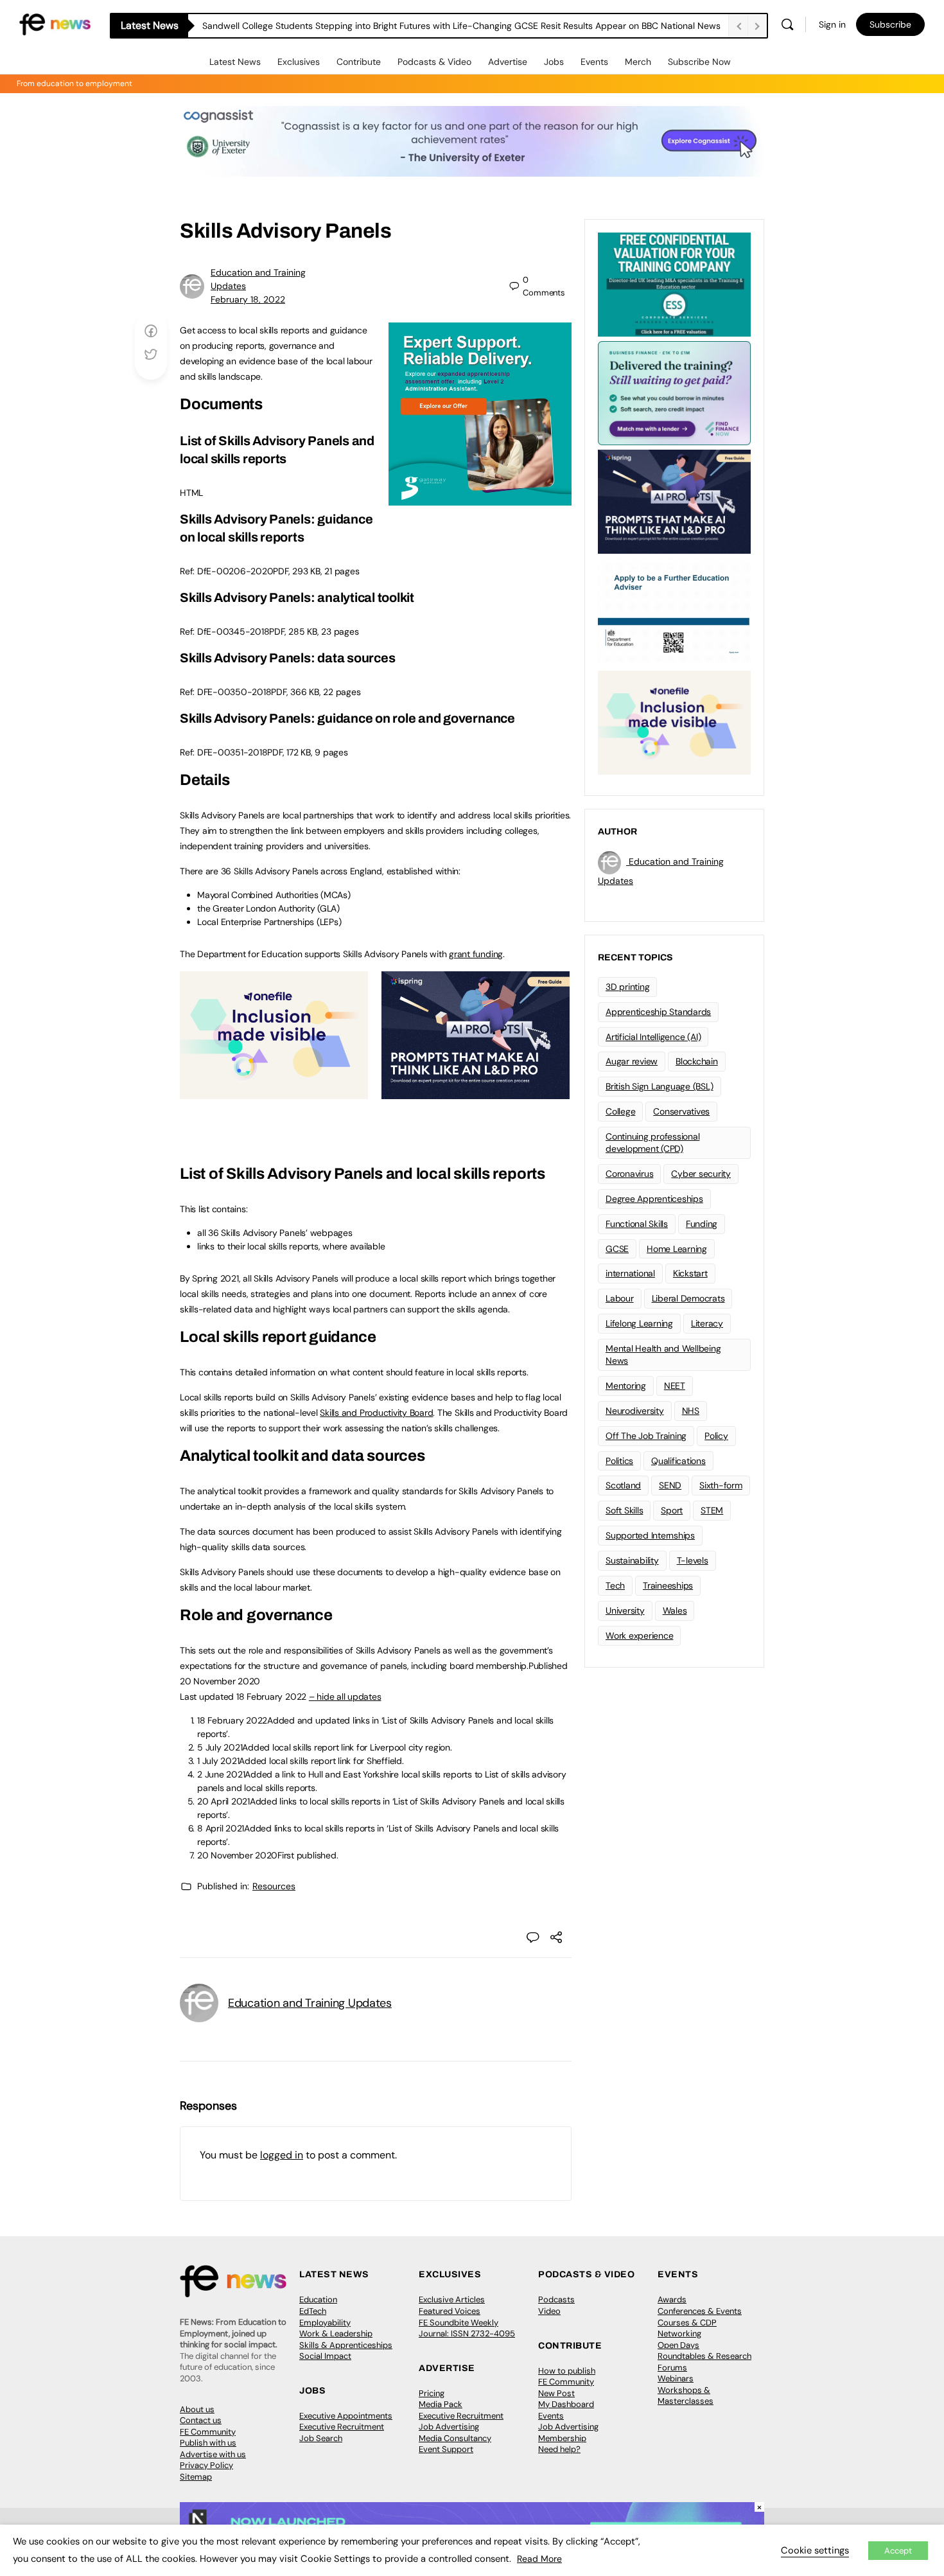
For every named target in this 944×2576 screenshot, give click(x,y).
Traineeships (668, 1585)
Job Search (321, 2438)
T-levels (693, 1560)
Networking (679, 2333)
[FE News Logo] (55, 23)
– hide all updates (345, 1697)
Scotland (623, 1485)
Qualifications (678, 1461)
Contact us (201, 2420)
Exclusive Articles (452, 2299)
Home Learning (677, 1249)
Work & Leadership (336, 2333)
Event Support (446, 2449)
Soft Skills (624, 1510)
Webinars (676, 2378)
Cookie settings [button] (815, 2550)
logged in (282, 2155)
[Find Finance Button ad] (674, 392)
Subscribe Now (699, 62)
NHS (691, 1411)
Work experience (639, 1636)
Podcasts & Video (434, 62)
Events (594, 62)
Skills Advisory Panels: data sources (287, 658)
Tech (615, 1585)
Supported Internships (650, 1535)
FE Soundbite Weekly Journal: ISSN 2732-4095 (467, 2328)
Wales (675, 1610)
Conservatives (681, 1111)
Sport (672, 1510)
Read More (539, 2559)
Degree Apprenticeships (654, 1199)
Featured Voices (450, 2311)
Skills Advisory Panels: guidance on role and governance (347, 718)
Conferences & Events (700, 2311)
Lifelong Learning (639, 1323)
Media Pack (441, 2404)
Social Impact (325, 2356)
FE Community (208, 2432)
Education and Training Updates (310, 2003)
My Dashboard (566, 2404)
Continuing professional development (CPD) (652, 1142)
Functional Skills (637, 1224)
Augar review (632, 1061)
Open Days (678, 2345)
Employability (325, 2323)
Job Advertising (449, 2427)
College (620, 1111)
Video (549, 2311)
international (630, 1273)
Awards (672, 2299)
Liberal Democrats (688, 1298)
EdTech (313, 2311)
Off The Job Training (646, 1436)
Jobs (554, 62)
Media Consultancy (455, 2438)
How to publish (567, 2371)
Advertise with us (213, 2454)
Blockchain (697, 1061)
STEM (712, 1510)
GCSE (617, 1249)
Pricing (432, 2393)
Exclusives (299, 62)
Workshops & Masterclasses (686, 2396)
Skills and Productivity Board (376, 1413)
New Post (556, 2393)
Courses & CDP (687, 2323)
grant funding (476, 954)
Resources (274, 1886)
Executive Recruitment (342, 2427)
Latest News (235, 62)
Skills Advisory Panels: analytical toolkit (297, 597)
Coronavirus (629, 1174)
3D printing (627, 987)
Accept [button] (898, 2551)
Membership (562, 2438)
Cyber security (701, 1174)
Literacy (707, 1323)
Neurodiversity (635, 1411)
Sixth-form (721, 1485)
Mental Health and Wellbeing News (663, 1354)
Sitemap (196, 2477)
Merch (638, 62)
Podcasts (556, 2299)
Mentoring (626, 1386)
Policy (716, 1436)
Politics (619, 1461)
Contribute (359, 62)
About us (197, 2409)
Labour (620, 1298)
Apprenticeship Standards (658, 1012)
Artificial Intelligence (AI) (653, 1037)
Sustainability (632, 1560)
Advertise (508, 62)
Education (318, 2299)
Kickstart (690, 1273)
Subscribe (890, 24)
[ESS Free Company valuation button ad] (674, 283)
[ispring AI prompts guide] (476, 1092)
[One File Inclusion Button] (274, 1092)
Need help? (559, 2449)
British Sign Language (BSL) (660, 1086)
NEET (675, 1386)
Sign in (832, 24)
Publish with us (208, 2443)
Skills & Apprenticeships (346, 2345)
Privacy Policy (206, 2465)
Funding (702, 1224)
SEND (670, 1485)
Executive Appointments (346, 2416)
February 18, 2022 (248, 299)
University (625, 1610)
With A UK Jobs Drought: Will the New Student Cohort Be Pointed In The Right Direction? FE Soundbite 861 (421, 26)
